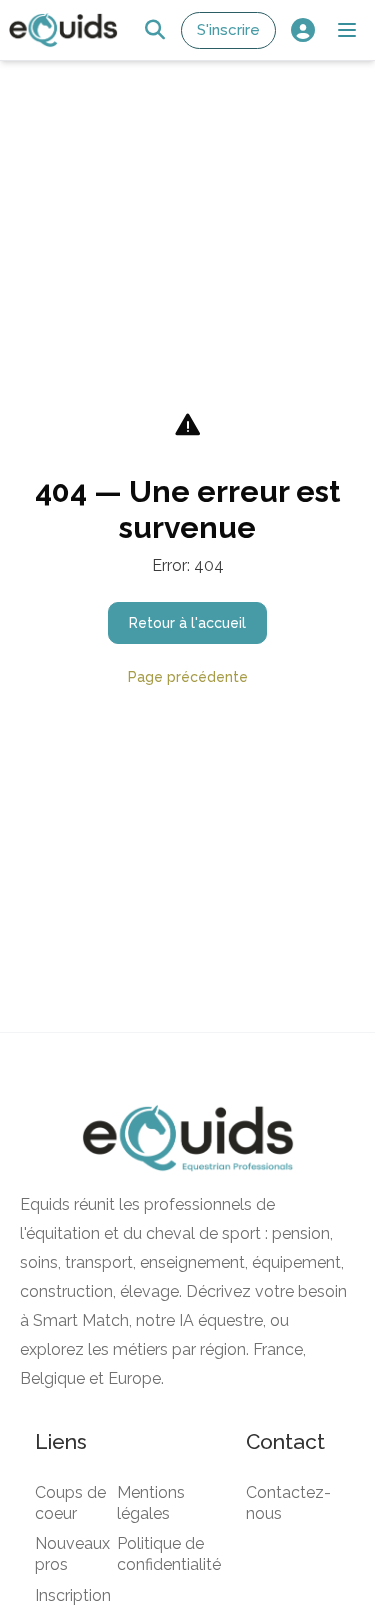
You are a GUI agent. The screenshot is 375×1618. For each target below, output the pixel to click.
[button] (347, 30)
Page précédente (188, 677)
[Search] (154, 30)
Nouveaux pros (72, 1554)
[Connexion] (302, 30)
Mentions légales (151, 1503)
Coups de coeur (70, 1503)
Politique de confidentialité (169, 1554)
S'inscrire (228, 30)
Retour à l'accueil (187, 623)
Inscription (73, 1595)
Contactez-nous (288, 1503)
